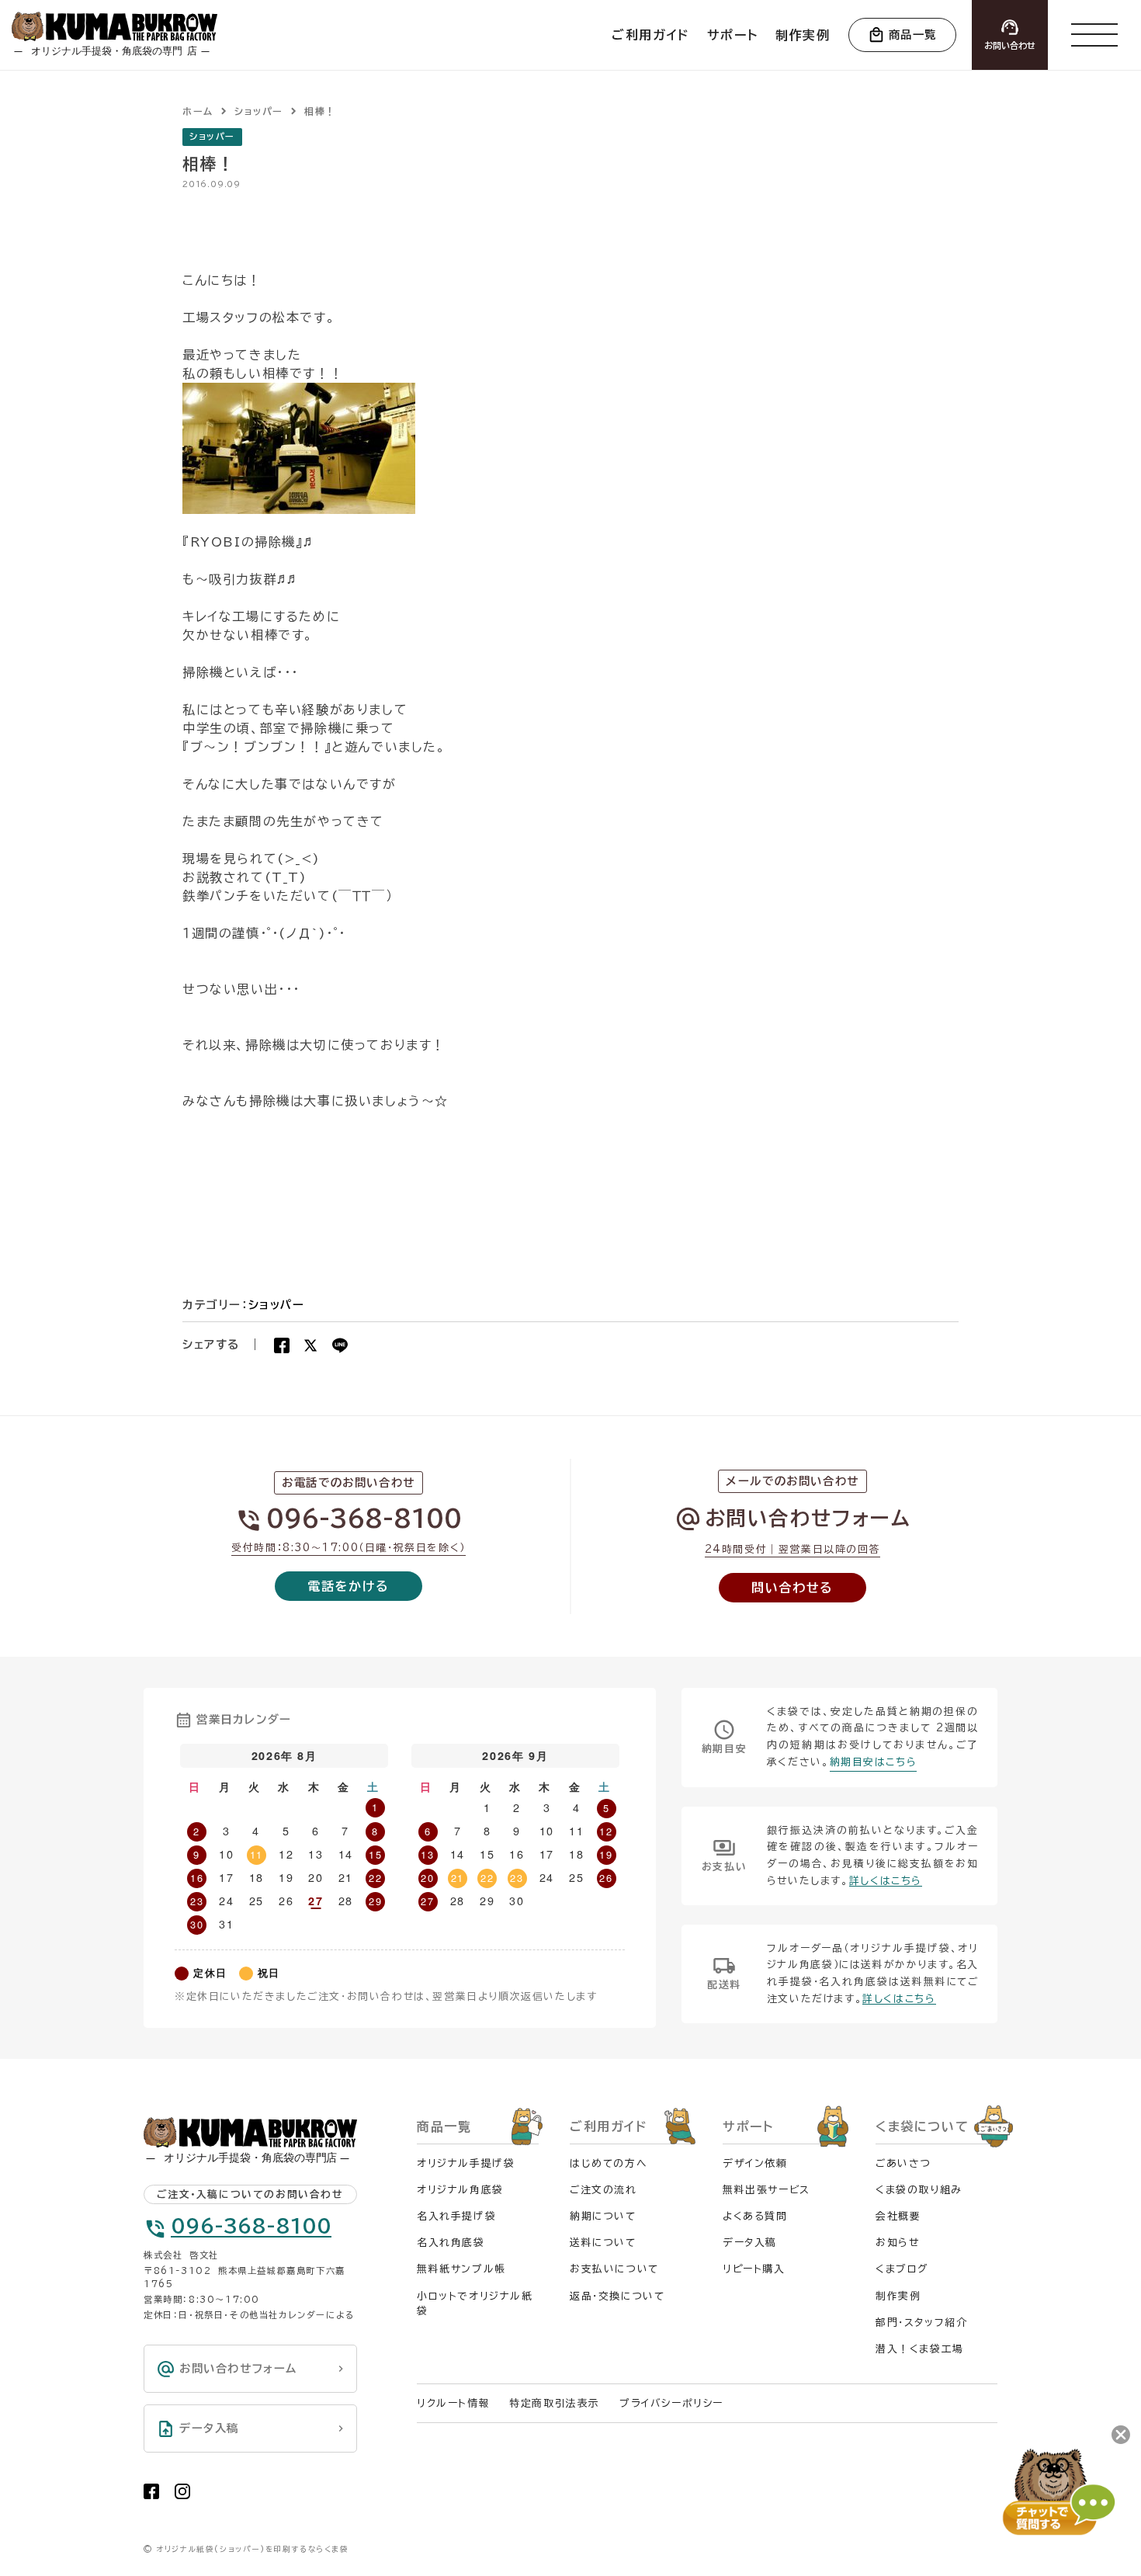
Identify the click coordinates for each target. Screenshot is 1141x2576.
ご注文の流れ (603, 2190)
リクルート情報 (453, 2403)
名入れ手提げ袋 (456, 2216)
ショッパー (212, 136)
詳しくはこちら (886, 1881)
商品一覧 (913, 35)
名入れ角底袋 (451, 2243)
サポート (748, 2126)
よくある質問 (755, 2216)
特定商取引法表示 (555, 2403)
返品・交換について (617, 2296)
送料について (603, 2243)
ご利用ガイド (609, 2126)
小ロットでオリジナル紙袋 (475, 2303)
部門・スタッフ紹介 (921, 2323)
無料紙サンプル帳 (461, 2269)
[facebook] (151, 2491)
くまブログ (902, 2269)
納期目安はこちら (874, 1762)
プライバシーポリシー (671, 2403)
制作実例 (898, 2296)
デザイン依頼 (755, 2163)
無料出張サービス (766, 2190)
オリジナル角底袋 (460, 2190)
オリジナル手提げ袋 (466, 2163)
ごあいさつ (903, 2163)
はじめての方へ (609, 2163)
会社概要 (898, 2216)
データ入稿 (750, 2243)
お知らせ (897, 2243)
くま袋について (922, 2126)
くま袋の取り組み (919, 2190)
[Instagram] (182, 2491)
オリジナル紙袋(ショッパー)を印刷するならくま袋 (252, 2549)
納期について (603, 2216)
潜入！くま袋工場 (920, 2349)
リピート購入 (754, 2269)
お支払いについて (614, 2269)
